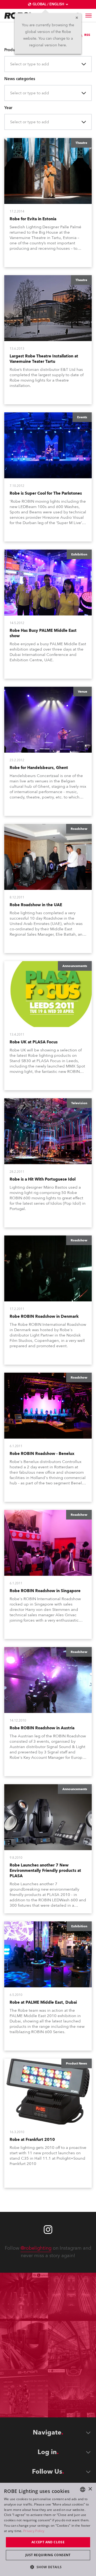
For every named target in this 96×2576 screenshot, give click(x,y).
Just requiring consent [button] (48, 2555)
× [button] (90, 2489)
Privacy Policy (34, 2531)
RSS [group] (87, 35)
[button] (48, 2567)
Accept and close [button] (48, 2542)
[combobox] (11, 64)
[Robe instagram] (48, 2230)
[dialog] (48, 2529)
